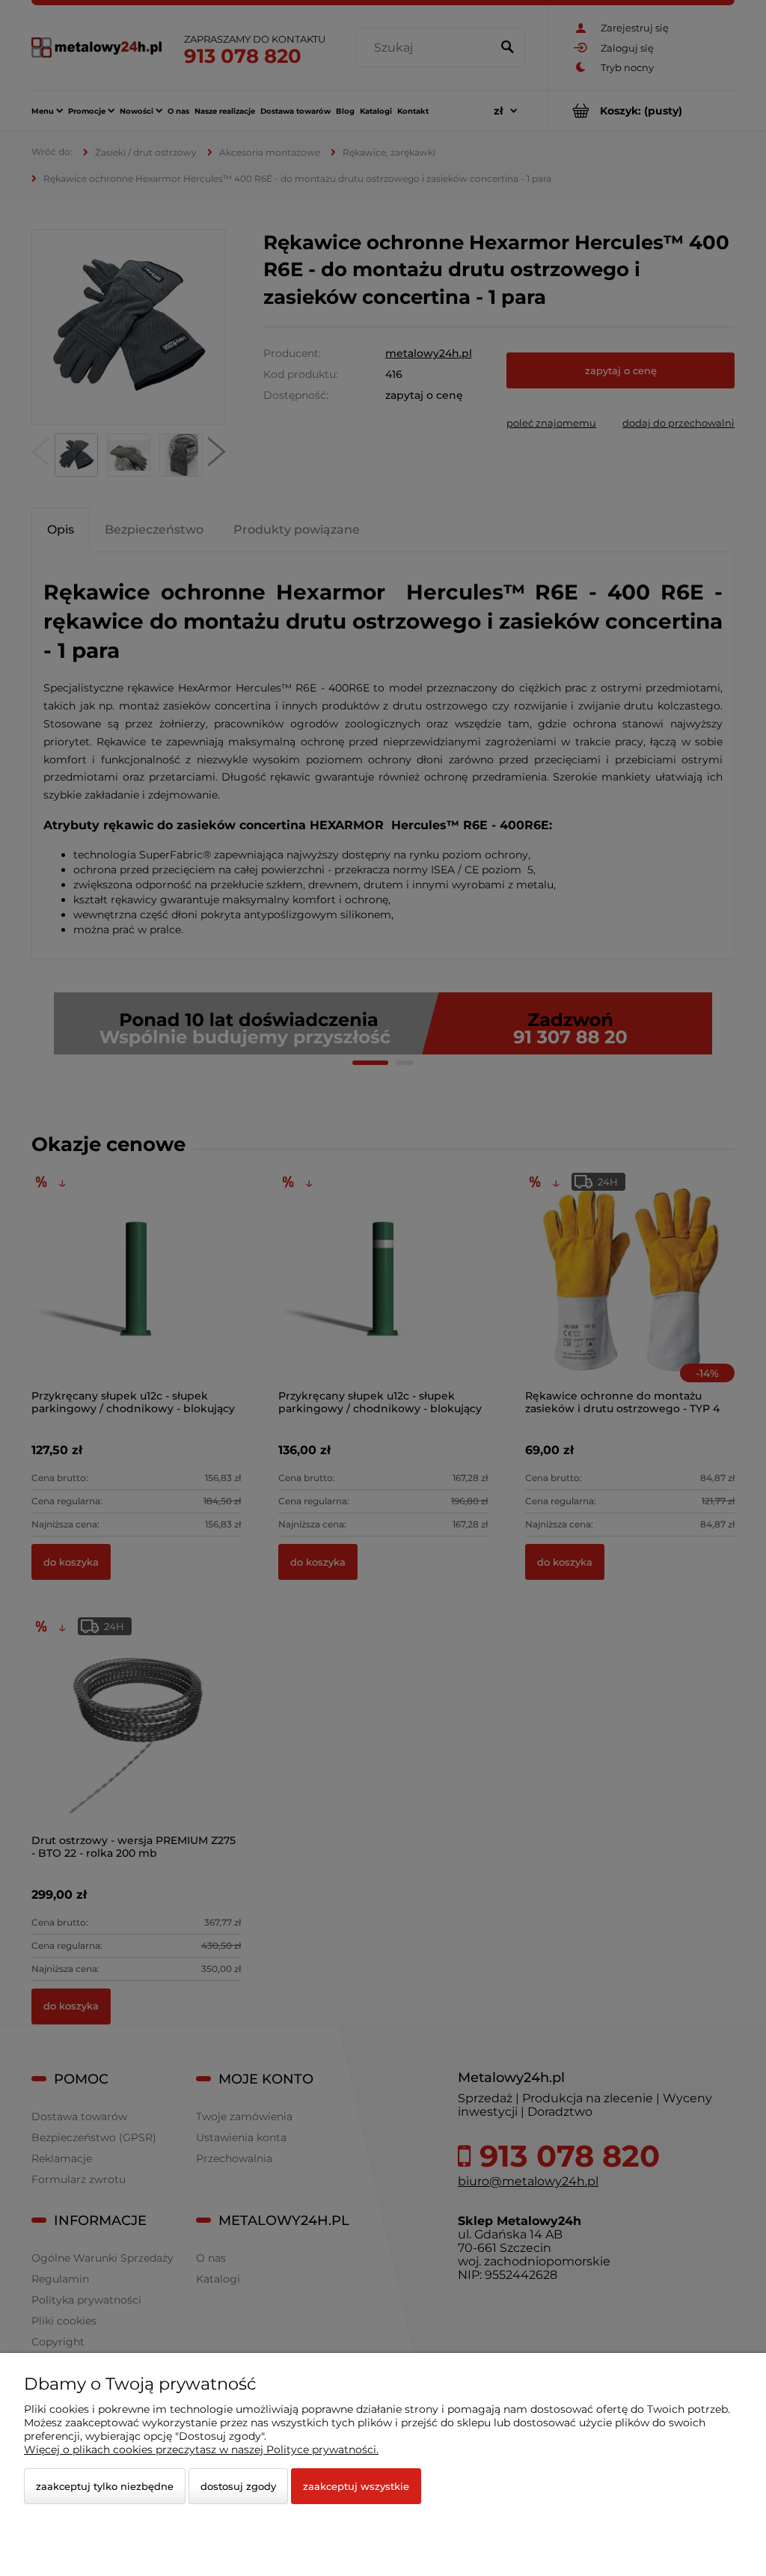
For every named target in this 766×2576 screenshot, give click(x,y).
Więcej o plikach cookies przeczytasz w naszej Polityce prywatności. (201, 2450)
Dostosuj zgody (238, 2486)
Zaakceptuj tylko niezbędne (105, 2486)
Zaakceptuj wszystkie (356, 2486)
